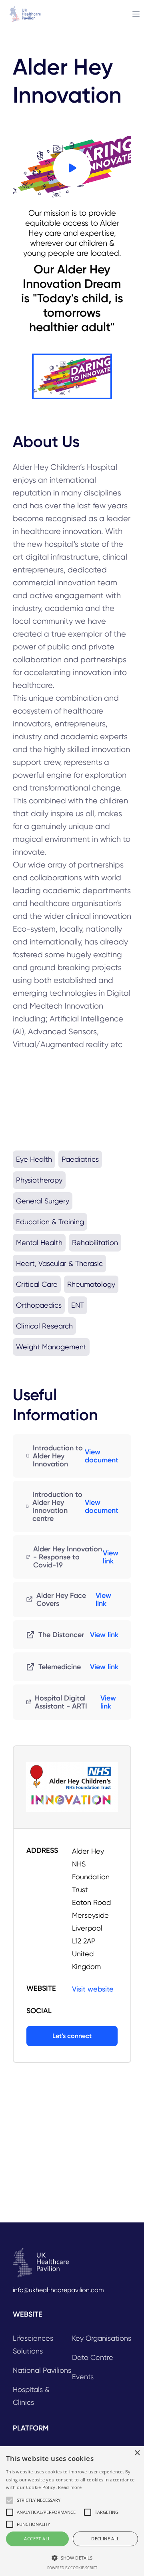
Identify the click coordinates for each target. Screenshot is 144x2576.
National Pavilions (42, 2370)
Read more (70, 2487)
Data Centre (93, 2357)
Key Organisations (102, 2338)
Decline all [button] (105, 2539)
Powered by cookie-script (72, 2568)
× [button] (137, 2453)
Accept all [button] (37, 2539)
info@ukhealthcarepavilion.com (58, 2290)
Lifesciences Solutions (33, 2344)
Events (83, 2377)
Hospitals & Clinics (31, 2396)
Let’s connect (72, 2036)
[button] (72, 2558)
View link (111, 1557)
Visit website (93, 1989)
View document (102, 1456)
